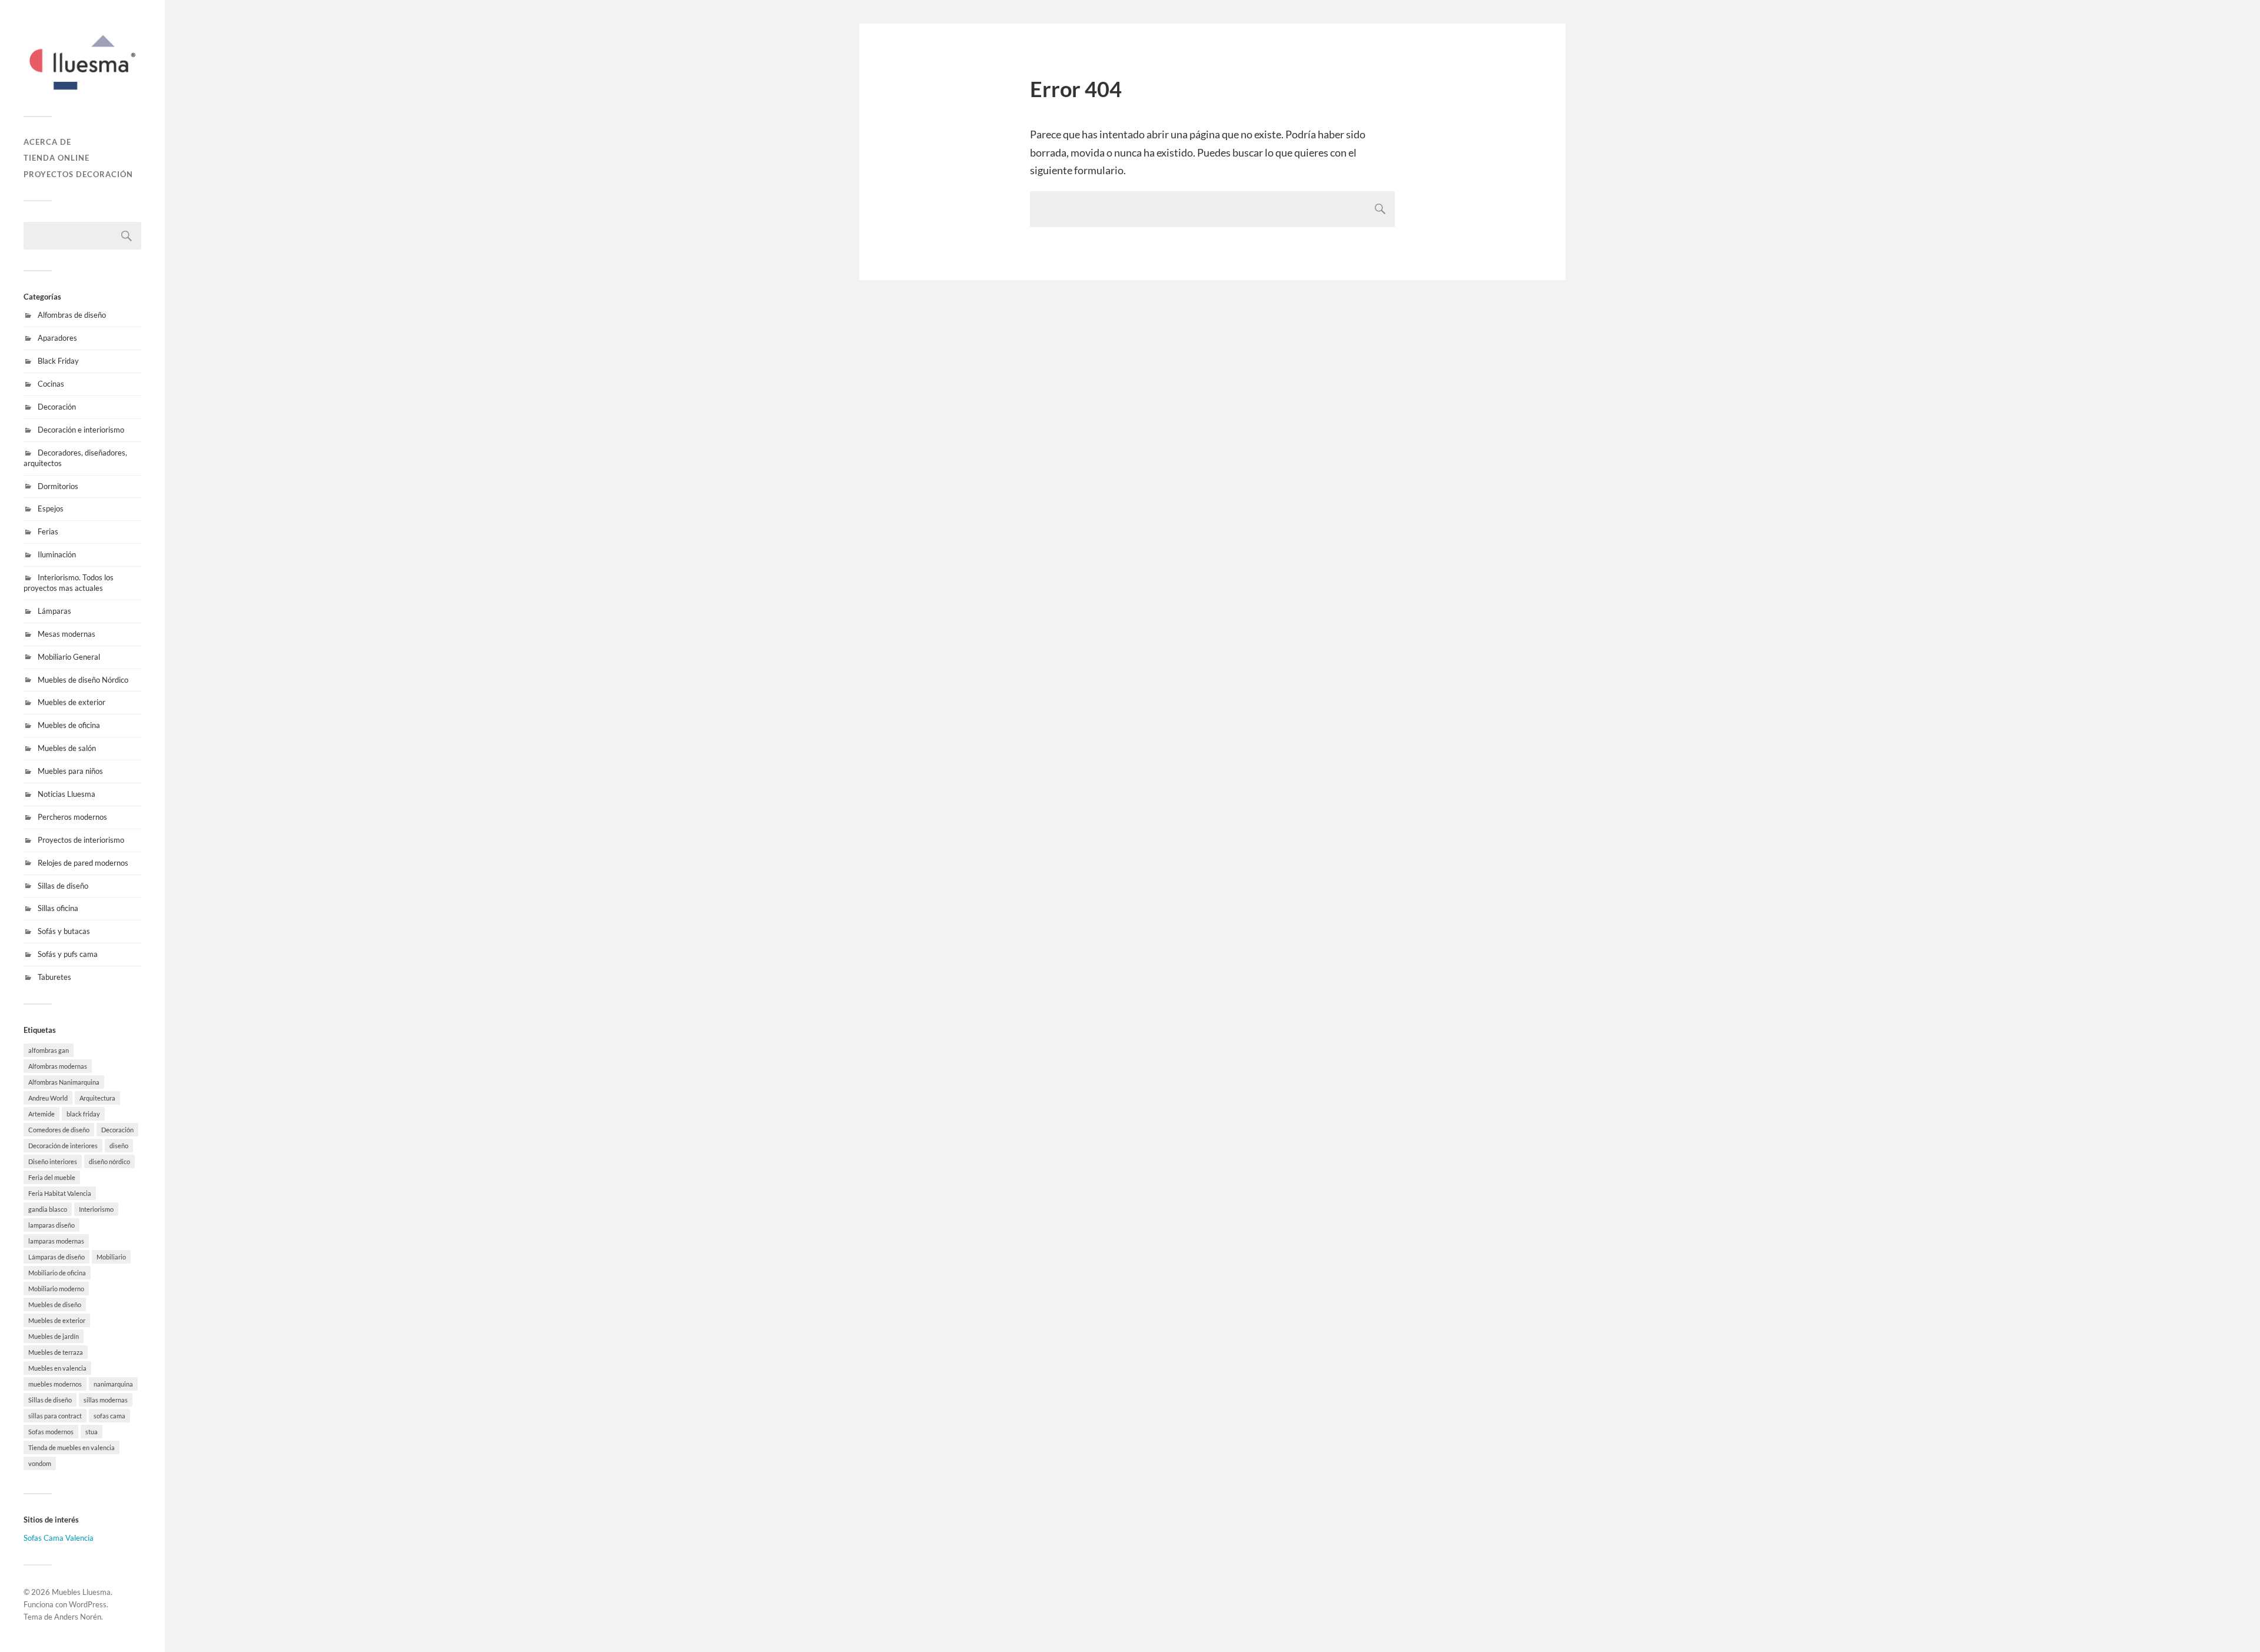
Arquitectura (97, 1098)
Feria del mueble (52, 1177)
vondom (40, 1463)
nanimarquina (113, 1384)
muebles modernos (55, 1384)
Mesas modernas (67, 634)
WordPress (88, 1604)
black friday (83, 1114)
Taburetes (54, 977)
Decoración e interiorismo (81, 430)
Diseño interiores (53, 1161)
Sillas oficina (58, 908)
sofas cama (109, 1416)
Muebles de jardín (54, 1336)
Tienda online (56, 158)
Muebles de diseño (55, 1304)
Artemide (41, 1114)
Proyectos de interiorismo (81, 840)
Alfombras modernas (58, 1066)
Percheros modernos (72, 817)
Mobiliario (111, 1257)
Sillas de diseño (63, 886)
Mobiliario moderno (56, 1289)
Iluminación (57, 554)
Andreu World (48, 1098)
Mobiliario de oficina (57, 1273)
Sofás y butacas (64, 931)
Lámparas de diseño (56, 1257)
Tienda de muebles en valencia (72, 1447)
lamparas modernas (56, 1241)
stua (92, 1432)
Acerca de (47, 142)
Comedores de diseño (59, 1130)
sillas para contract (55, 1416)
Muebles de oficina (69, 725)
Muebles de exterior (72, 702)
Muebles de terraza (56, 1352)
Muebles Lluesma (81, 1592)
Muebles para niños (70, 771)
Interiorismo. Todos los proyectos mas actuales (69, 583)
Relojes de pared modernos (83, 863)
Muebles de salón (67, 748)
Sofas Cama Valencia (59, 1538)
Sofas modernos (51, 1432)
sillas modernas (106, 1400)
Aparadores (57, 338)
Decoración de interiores (63, 1146)
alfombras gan (49, 1050)
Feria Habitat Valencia (60, 1193)
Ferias (48, 531)
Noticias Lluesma (67, 794)
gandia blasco (48, 1209)
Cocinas (51, 384)
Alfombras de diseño (72, 315)
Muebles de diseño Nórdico (83, 680)
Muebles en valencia (57, 1368)
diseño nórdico (109, 1161)
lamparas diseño (51, 1225)
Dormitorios (58, 486)
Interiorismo (96, 1209)
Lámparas (54, 611)
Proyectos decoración (78, 174)
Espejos (51, 508)
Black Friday (58, 361)
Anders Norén (78, 1617)
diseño (119, 1146)
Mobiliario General (69, 657)
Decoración (57, 407)
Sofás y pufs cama (68, 954)
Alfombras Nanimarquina (64, 1082)
